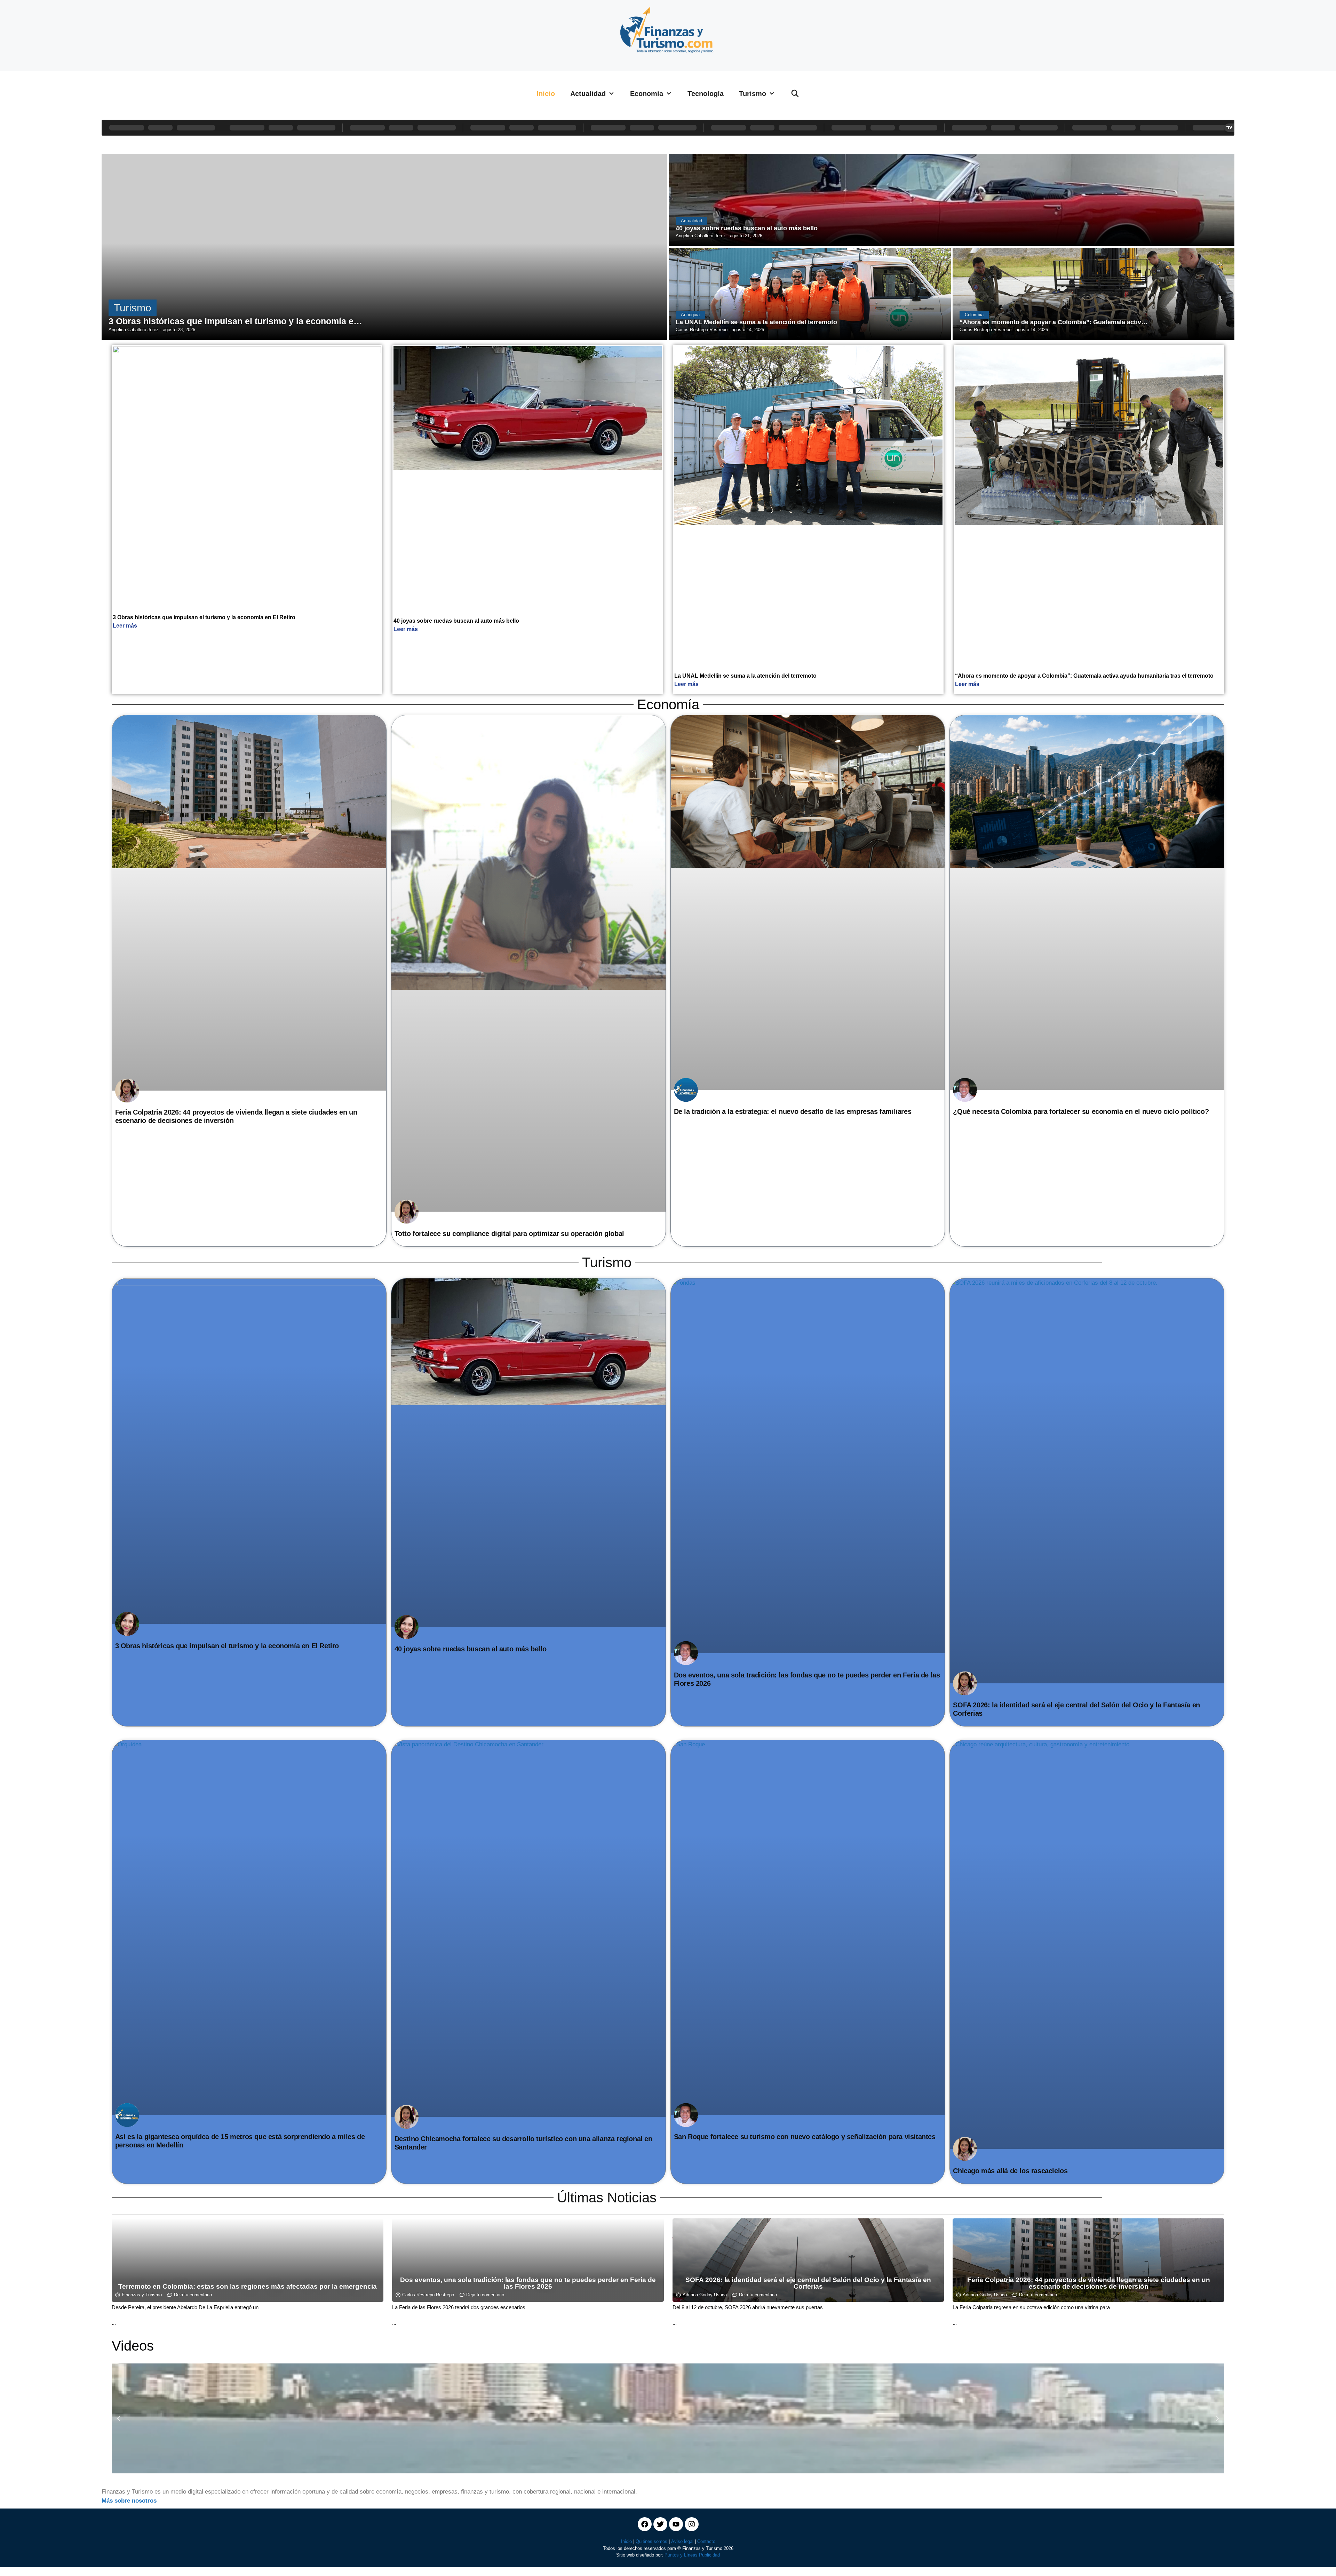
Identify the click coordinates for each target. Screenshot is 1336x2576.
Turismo (753, 94)
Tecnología (706, 94)
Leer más (125, 626)
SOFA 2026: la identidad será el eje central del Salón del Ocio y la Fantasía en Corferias (808, 2283)
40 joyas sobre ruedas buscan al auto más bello (456, 621)
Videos (133, 2346)
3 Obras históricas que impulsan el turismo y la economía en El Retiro (204, 617)
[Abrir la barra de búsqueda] (795, 94)
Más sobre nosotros (129, 2501)
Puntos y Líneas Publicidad (692, 2555)
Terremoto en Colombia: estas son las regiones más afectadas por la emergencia (248, 2286)
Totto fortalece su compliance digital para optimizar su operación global (509, 1234)
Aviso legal (682, 2541)
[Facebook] (645, 2524)
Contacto (706, 2541)
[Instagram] (692, 2524)
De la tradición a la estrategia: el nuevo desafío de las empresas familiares (793, 1111)
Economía (647, 94)
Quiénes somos (651, 2541)
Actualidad (588, 94)
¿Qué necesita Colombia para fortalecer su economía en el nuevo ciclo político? (1081, 1111)
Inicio (546, 94)
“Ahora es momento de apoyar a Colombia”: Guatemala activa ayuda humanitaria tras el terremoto (1084, 676)
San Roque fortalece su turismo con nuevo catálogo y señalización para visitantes (805, 2137)
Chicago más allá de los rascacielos (1010, 2171)
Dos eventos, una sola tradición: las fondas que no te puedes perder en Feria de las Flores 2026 (528, 2283)
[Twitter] (660, 2524)
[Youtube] (676, 2524)
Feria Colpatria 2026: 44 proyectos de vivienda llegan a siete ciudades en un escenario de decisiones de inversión (1089, 2283)
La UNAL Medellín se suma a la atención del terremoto (745, 676)
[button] (119, 2418)
